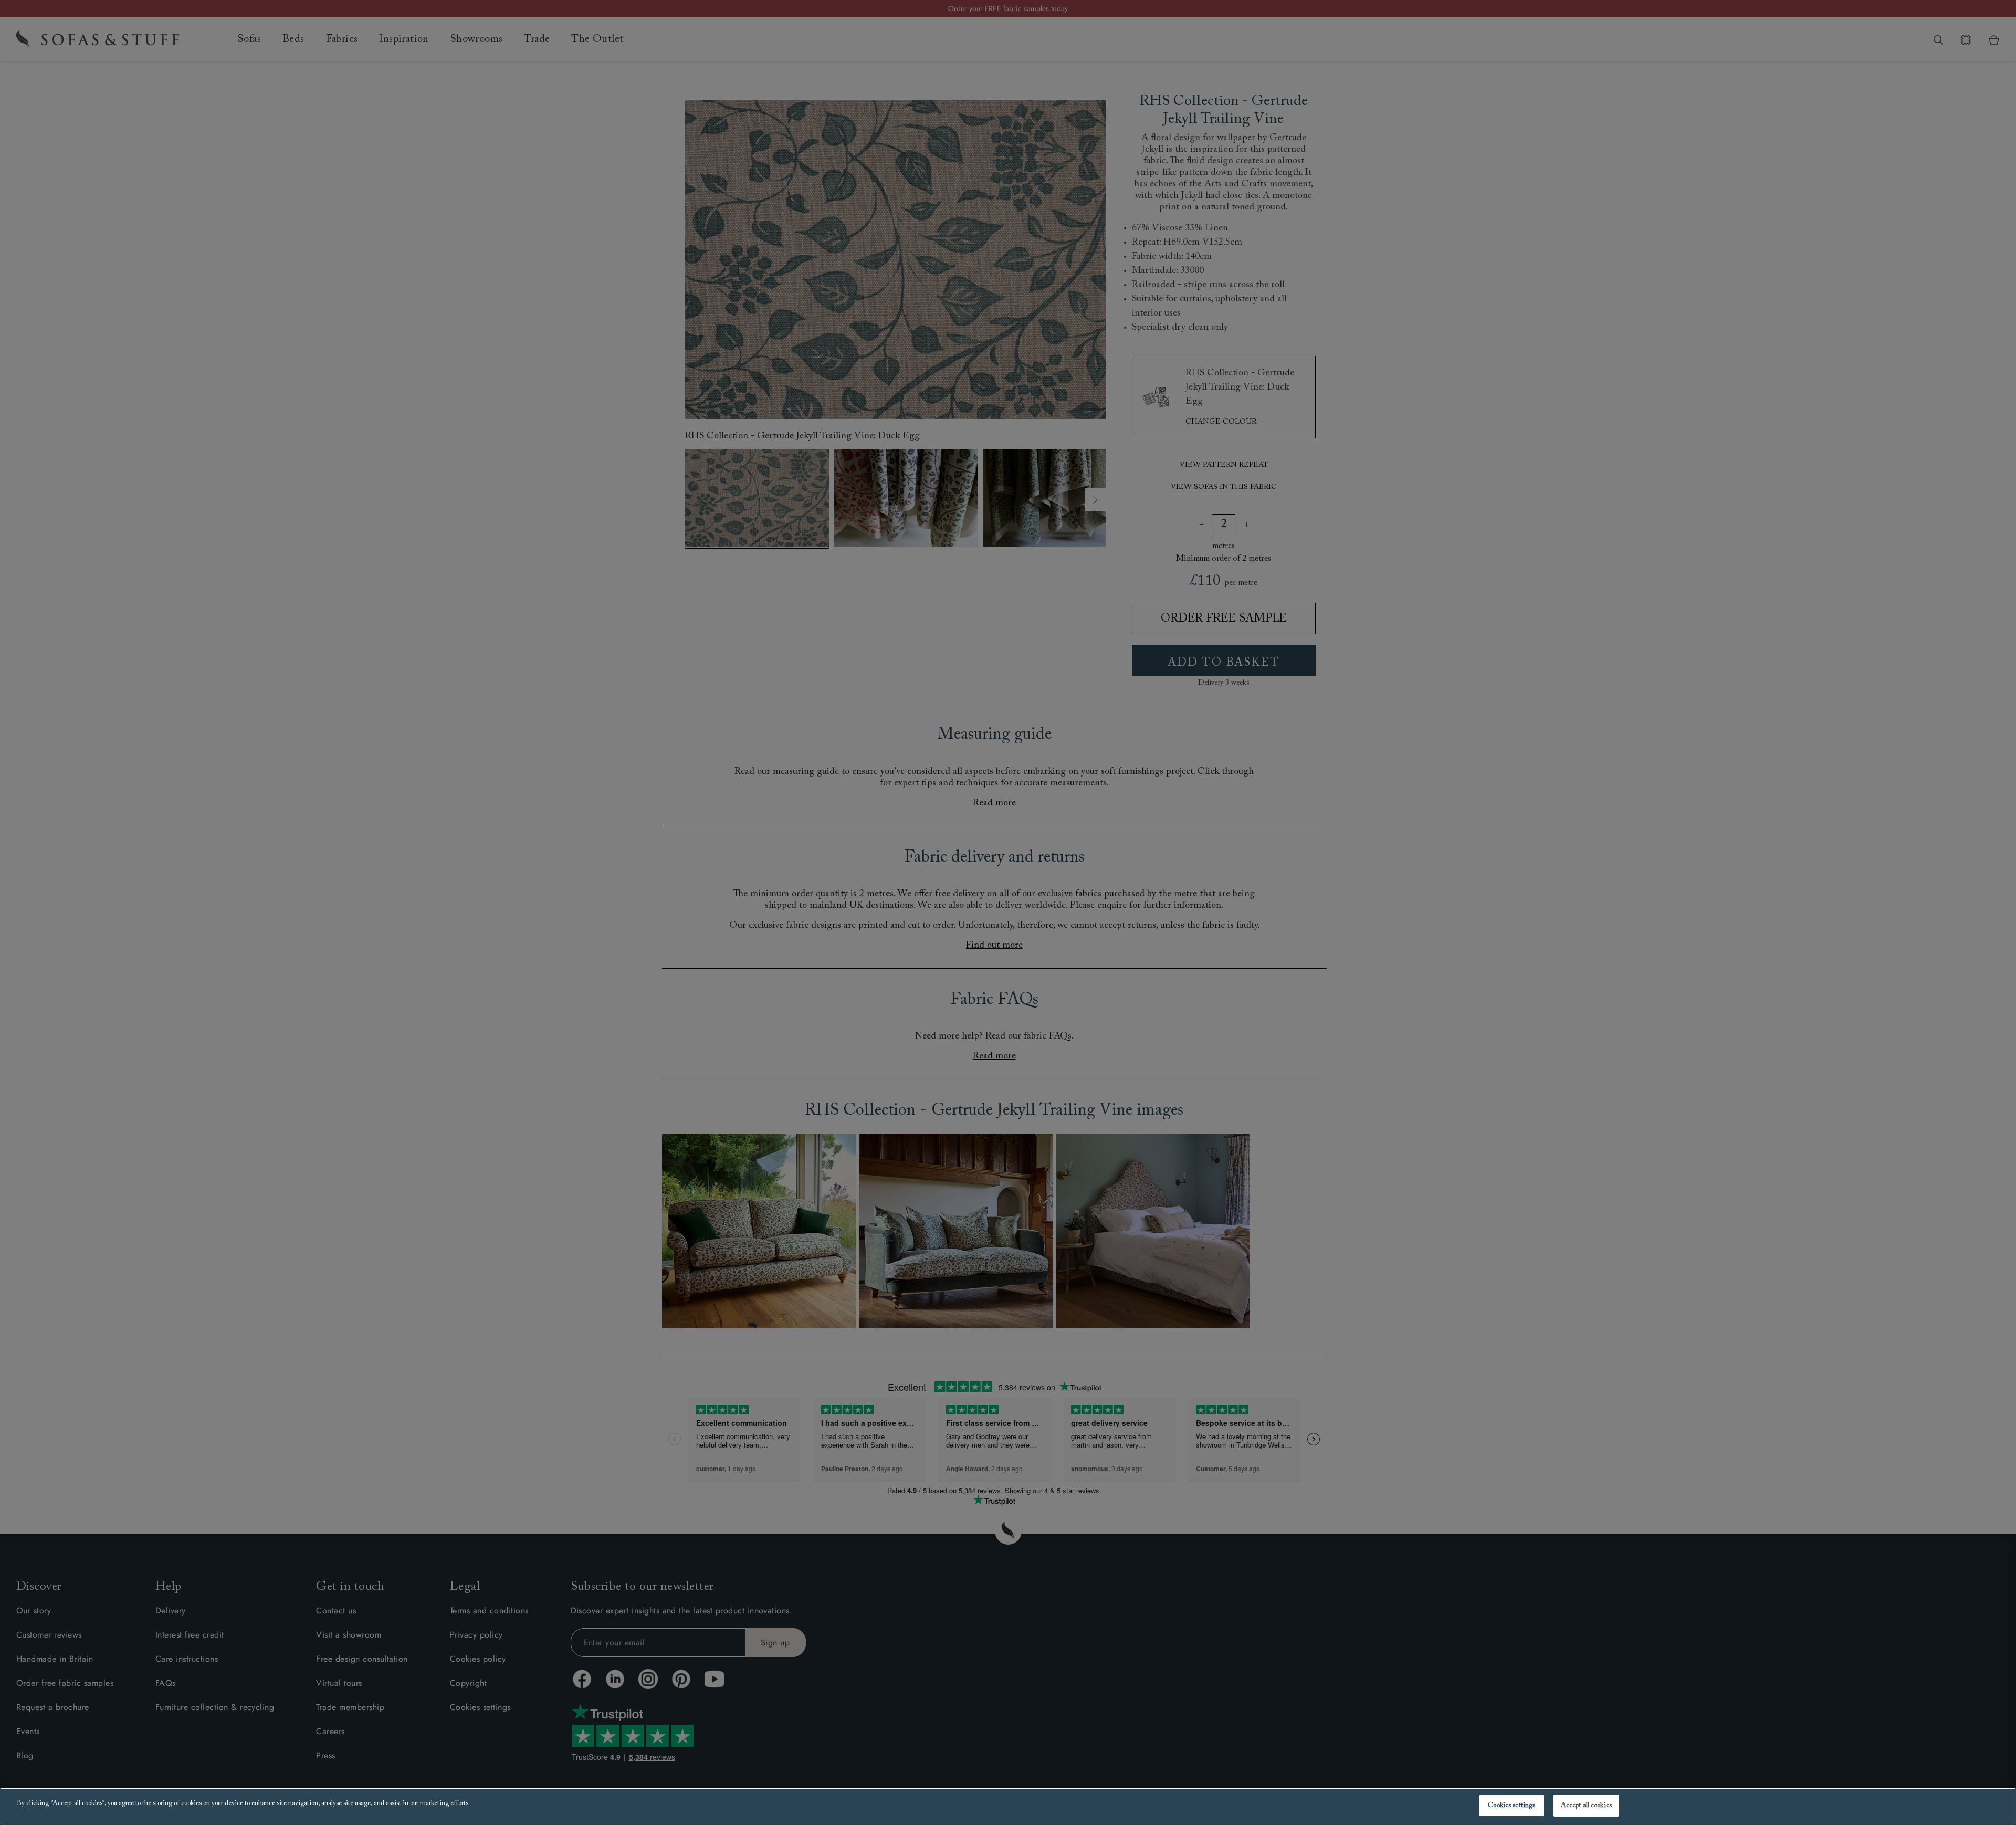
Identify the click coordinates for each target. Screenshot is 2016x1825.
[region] (1008, 1806)
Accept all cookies (1586, 1805)
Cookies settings (1511, 1805)
